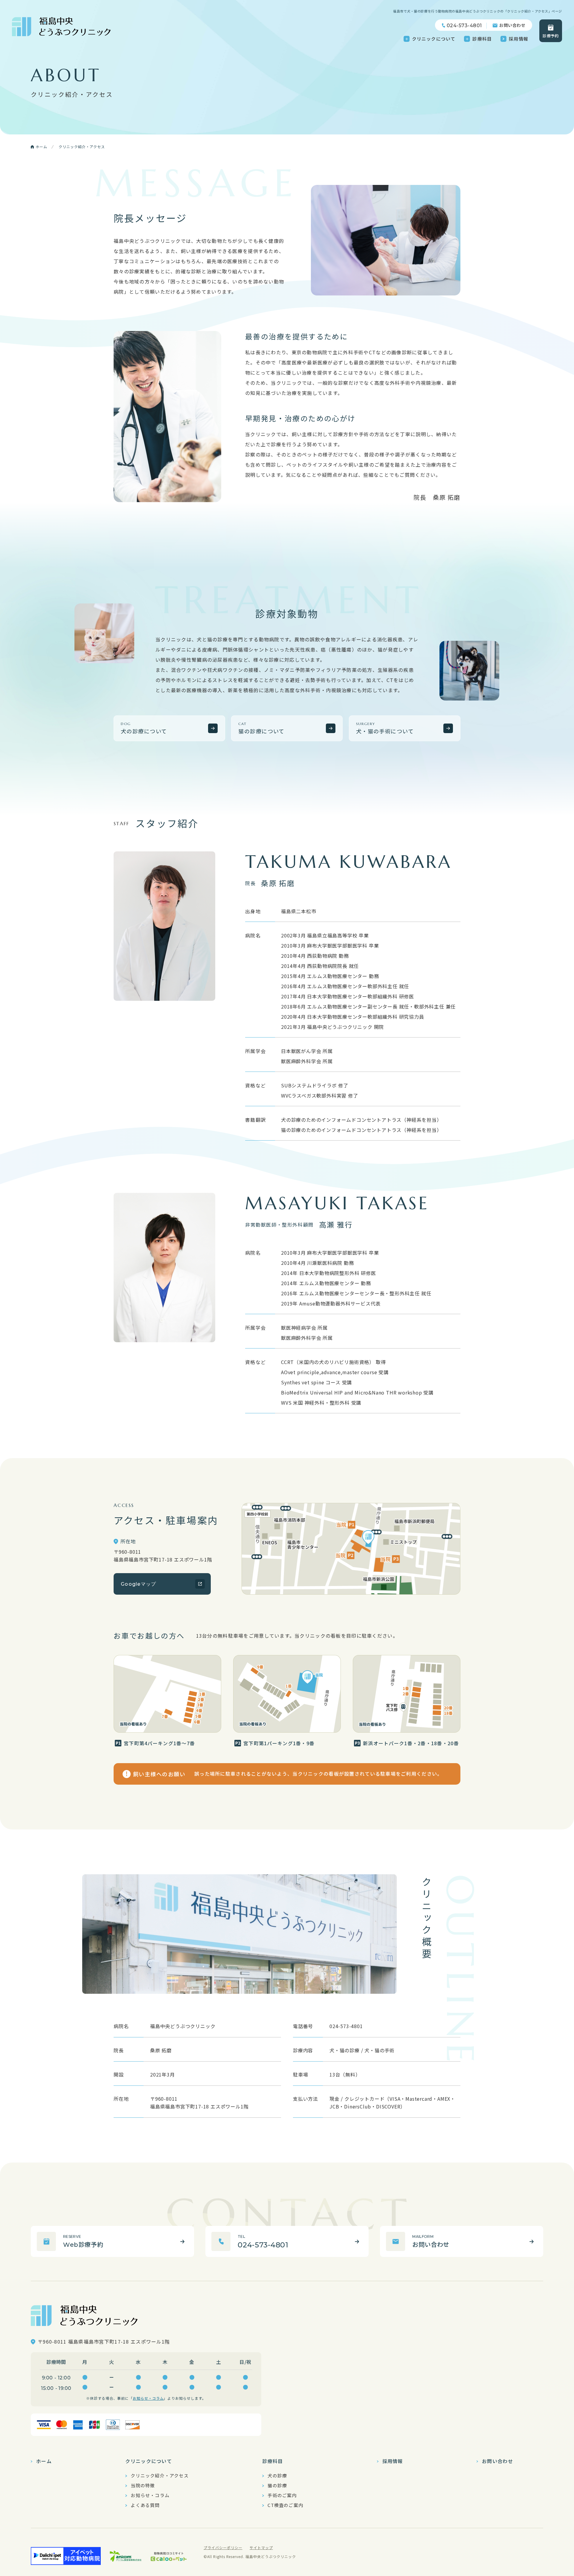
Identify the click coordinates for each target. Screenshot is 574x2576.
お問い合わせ (512, 25)
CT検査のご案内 (285, 2505)
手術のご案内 (282, 2495)
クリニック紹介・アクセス (159, 2476)
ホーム (44, 2461)
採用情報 (519, 39)
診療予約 (551, 36)
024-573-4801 (464, 26)
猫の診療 (277, 2485)
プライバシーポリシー (223, 2547)
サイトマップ (261, 2547)
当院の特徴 (143, 2485)
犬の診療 (277, 2476)
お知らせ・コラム (148, 2398)
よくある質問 (145, 2505)
